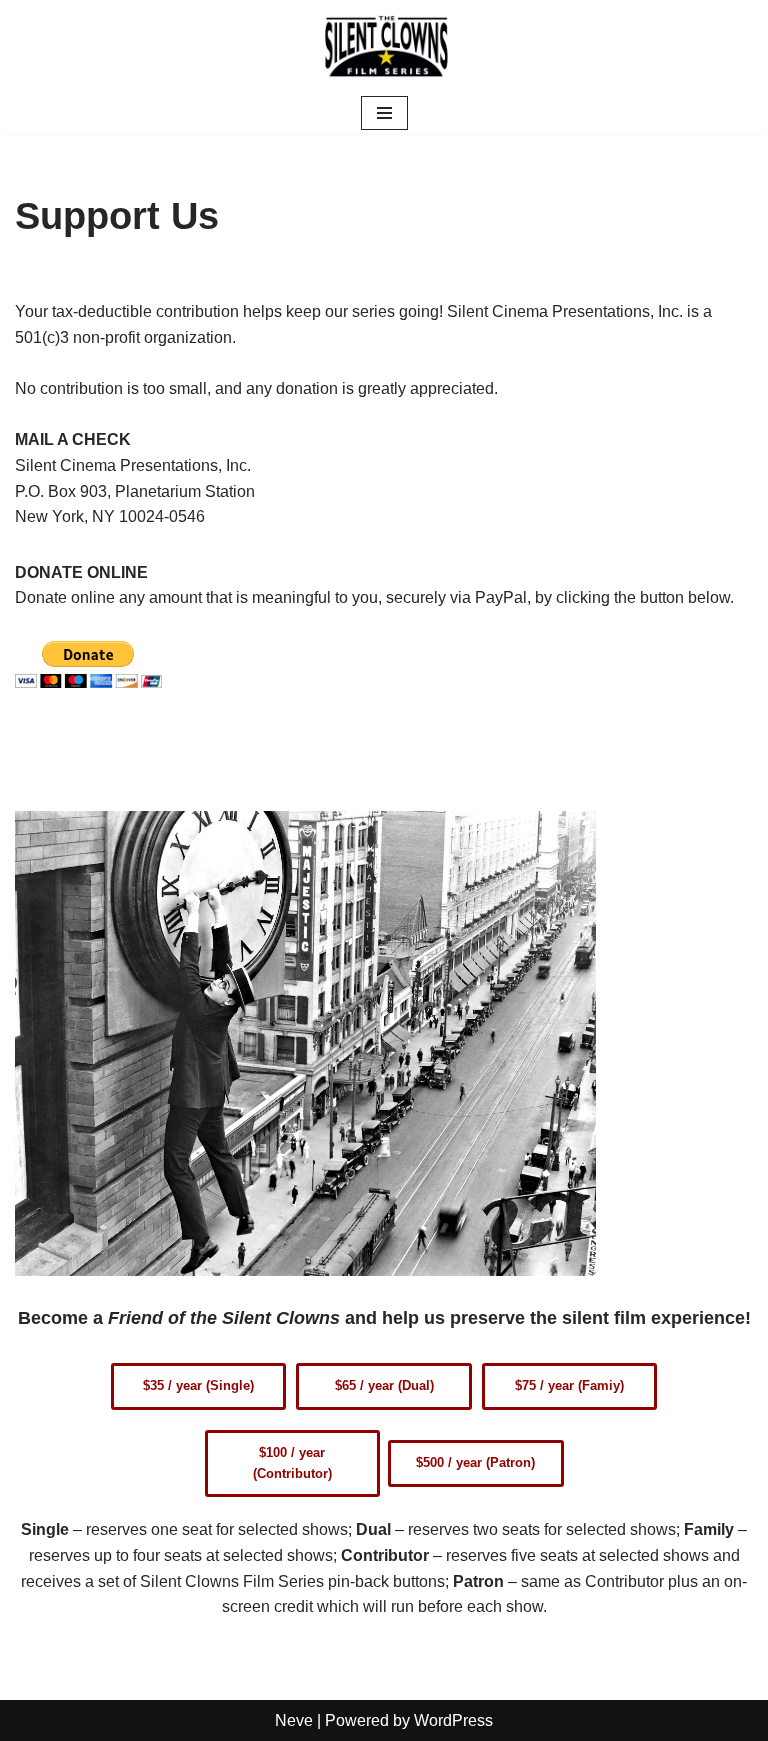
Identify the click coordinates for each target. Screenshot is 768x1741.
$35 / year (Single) (198, 1385)
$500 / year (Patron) (475, 1462)
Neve (294, 1720)
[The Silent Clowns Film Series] (384, 46)
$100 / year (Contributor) (292, 1463)
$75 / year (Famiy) (569, 1385)
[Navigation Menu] (384, 113)
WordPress (453, 1720)
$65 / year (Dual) (384, 1385)
